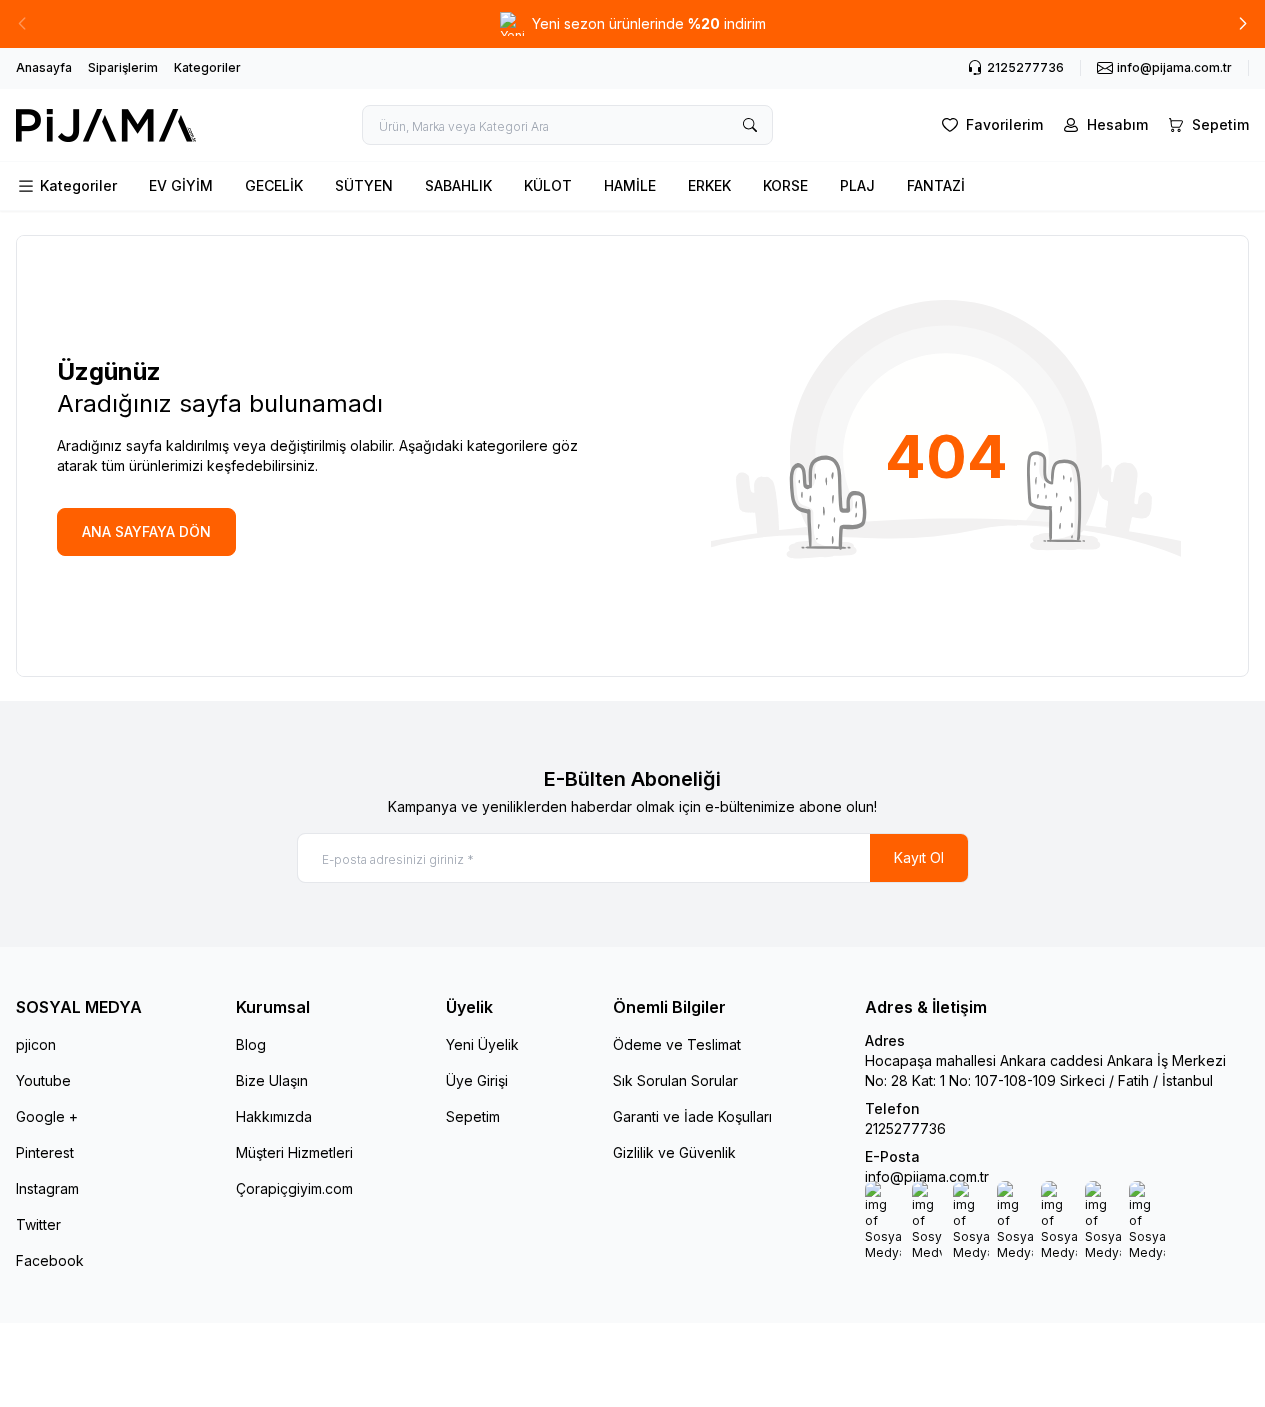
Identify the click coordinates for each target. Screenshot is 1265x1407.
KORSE (785, 185)
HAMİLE (630, 185)
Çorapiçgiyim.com (294, 1188)
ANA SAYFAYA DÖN (146, 531)
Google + (47, 1116)
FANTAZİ (936, 185)
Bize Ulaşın (272, 1080)
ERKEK (709, 185)
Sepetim (473, 1116)
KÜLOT (548, 185)
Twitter (38, 1224)
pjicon (36, 1044)
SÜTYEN (364, 185)
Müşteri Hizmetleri (294, 1152)
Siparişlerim (123, 67)
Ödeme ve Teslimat (677, 1044)
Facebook (50, 1260)
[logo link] (106, 125)
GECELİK (274, 185)
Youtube (43, 1080)
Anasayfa (44, 67)
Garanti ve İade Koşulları (692, 1116)
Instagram (47, 1188)
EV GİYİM (181, 185)
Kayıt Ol (919, 857)
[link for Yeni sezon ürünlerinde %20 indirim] (632, 24)
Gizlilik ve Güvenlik (674, 1152)
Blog (251, 1044)
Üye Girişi (477, 1080)
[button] (1243, 24)
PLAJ (857, 185)
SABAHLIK (458, 185)
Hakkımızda (274, 1116)
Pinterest (45, 1152)
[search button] (750, 125)
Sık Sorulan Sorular (675, 1080)
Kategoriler (207, 67)
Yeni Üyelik (482, 1044)
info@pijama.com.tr (927, 1176)
